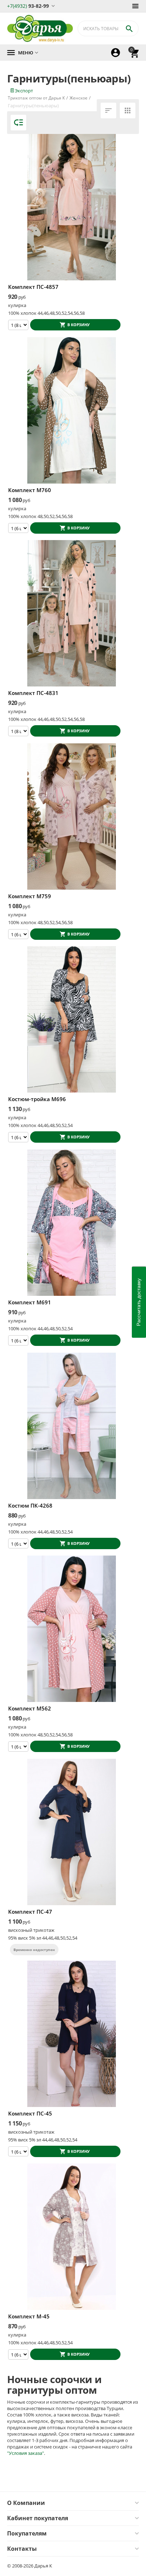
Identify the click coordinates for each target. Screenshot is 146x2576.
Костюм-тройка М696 (37, 1099)
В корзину (78, 325)
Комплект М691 (30, 1302)
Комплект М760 (30, 490)
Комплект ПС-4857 (33, 287)
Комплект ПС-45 (30, 2113)
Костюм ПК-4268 (30, 1505)
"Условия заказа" (26, 2453)
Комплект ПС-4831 (33, 693)
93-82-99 (28, 6)
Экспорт (23, 91)
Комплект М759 (30, 896)
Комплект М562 (30, 1708)
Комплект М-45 (29, 2316)
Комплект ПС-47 (30, 1912)
